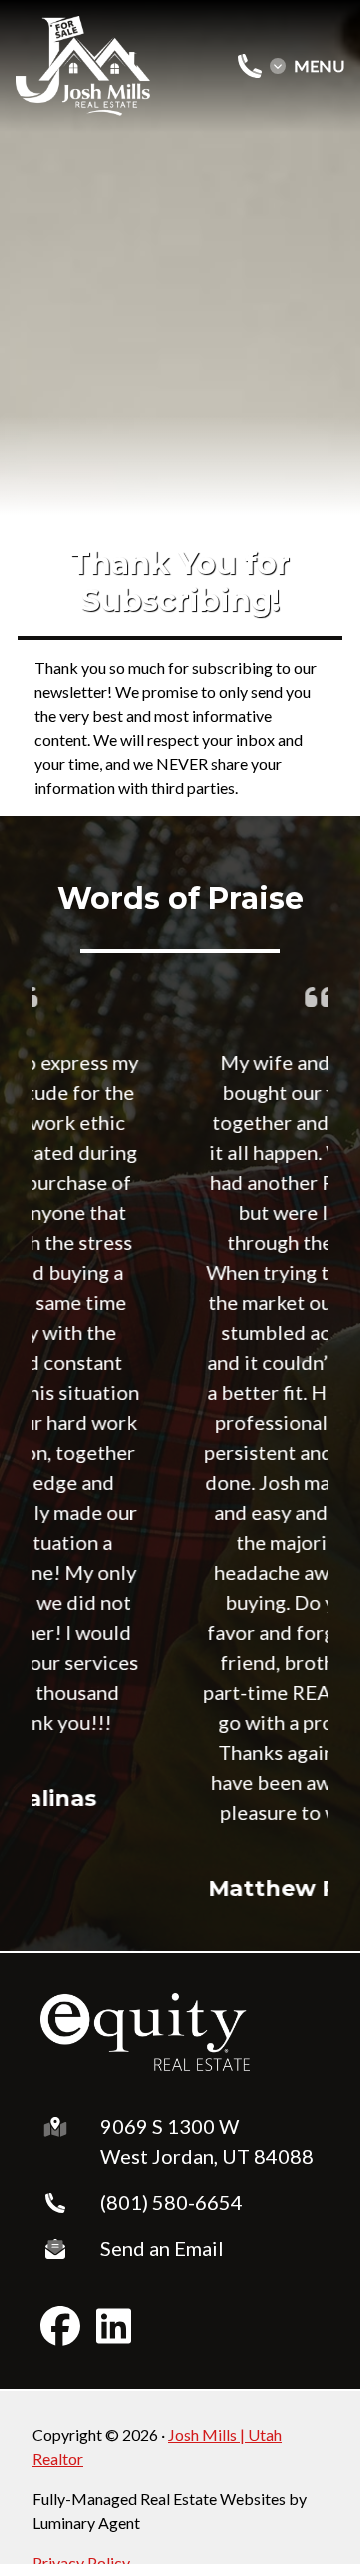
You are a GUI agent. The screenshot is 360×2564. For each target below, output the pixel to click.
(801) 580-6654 (171, 2202)
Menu (319, 66)
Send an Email (162, 2248)
